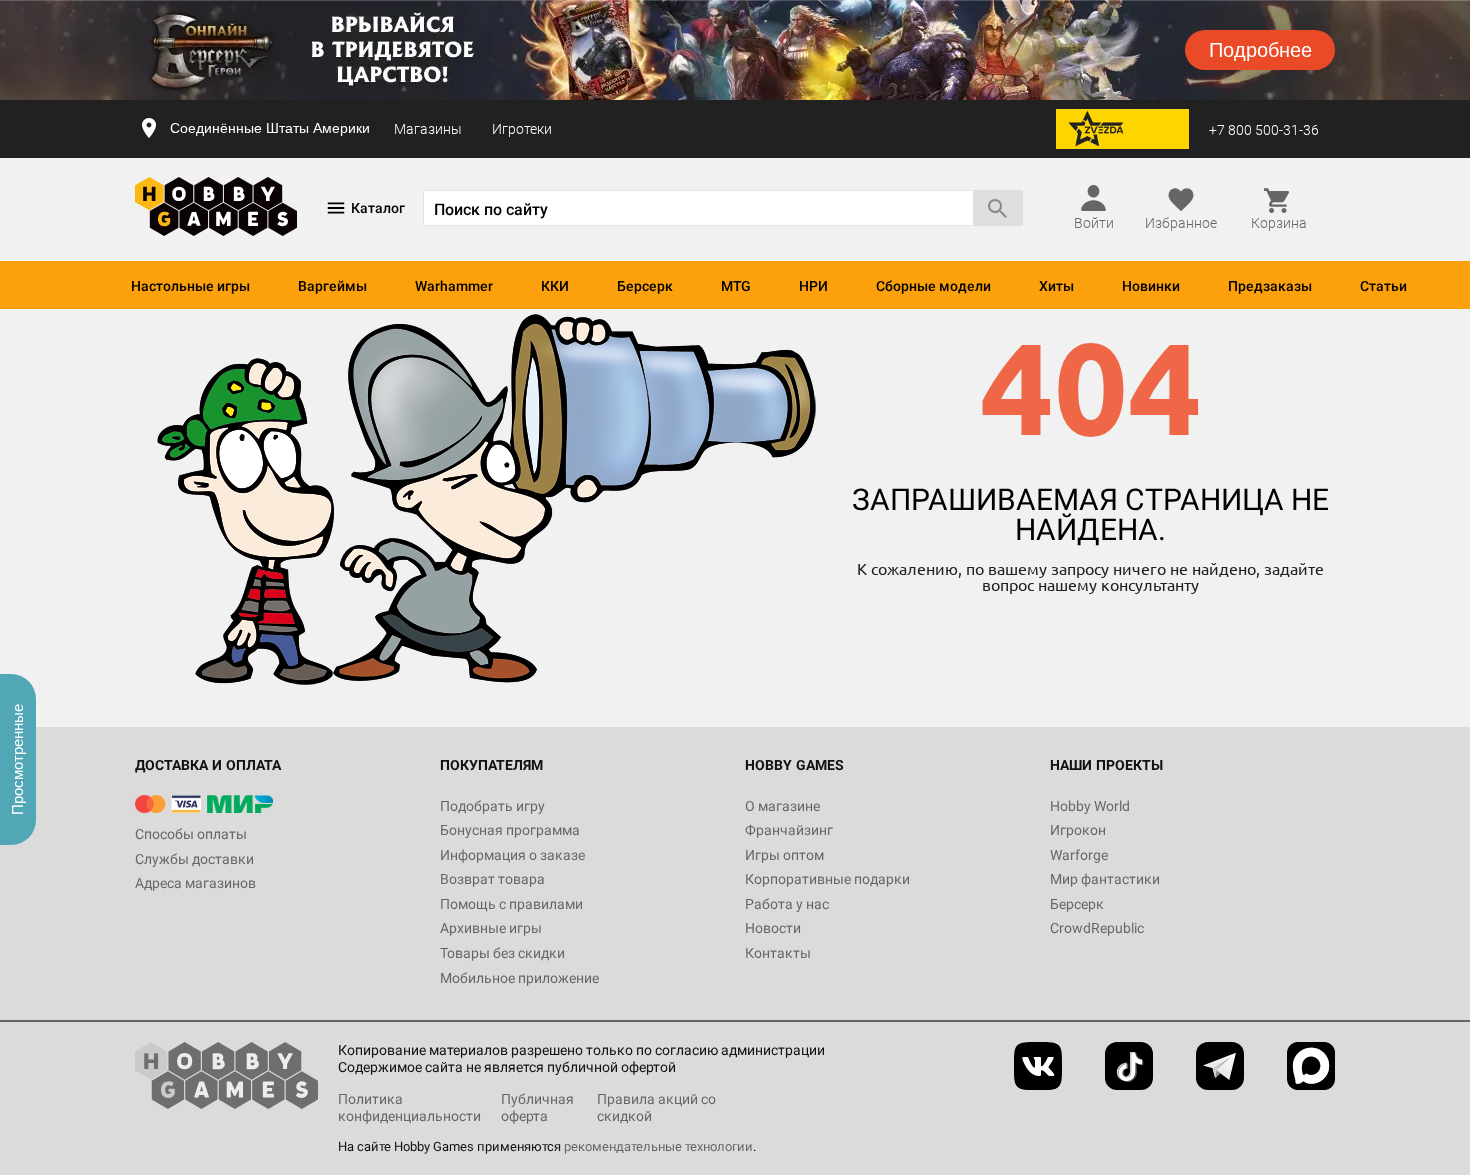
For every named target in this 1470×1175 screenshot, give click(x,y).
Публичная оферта (537, 1107)
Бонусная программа (510, 830)
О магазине (782, 806)
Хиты (1056, 286)
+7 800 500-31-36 (1264, 130)
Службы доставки (194, 859)
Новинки (1151, 286)
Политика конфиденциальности (409, 1107)
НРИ (813, 286)
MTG (736, 286)
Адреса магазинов (195, 883)
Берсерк (645, 286)
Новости (773, 928)
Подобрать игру (492, 806)
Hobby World (1090, 806)
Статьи (1383, 286)
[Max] (1311, 1066)
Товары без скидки (502, 953)
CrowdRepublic (1097, 928)
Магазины (428, 129)
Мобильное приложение (519, 978)
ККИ (555, 286)
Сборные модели (933, 286)
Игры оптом (784, 855)
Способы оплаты (191, 834)
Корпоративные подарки (827, 879)
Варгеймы (332, 286)
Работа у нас (787, 904)
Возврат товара (492, 879)
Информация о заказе (512, 855)
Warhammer (454, 286)
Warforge (1079, 855)
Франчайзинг (789, 830)
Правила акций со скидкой (656, 1107)
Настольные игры (190, 286)
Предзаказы (1270, 286)
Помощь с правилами (511, 904)
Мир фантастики (1105, 879)
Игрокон (1078, 830)
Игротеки (522, 129)
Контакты (778, 953)
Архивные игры (491, 928)
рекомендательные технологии (658, 1146)
